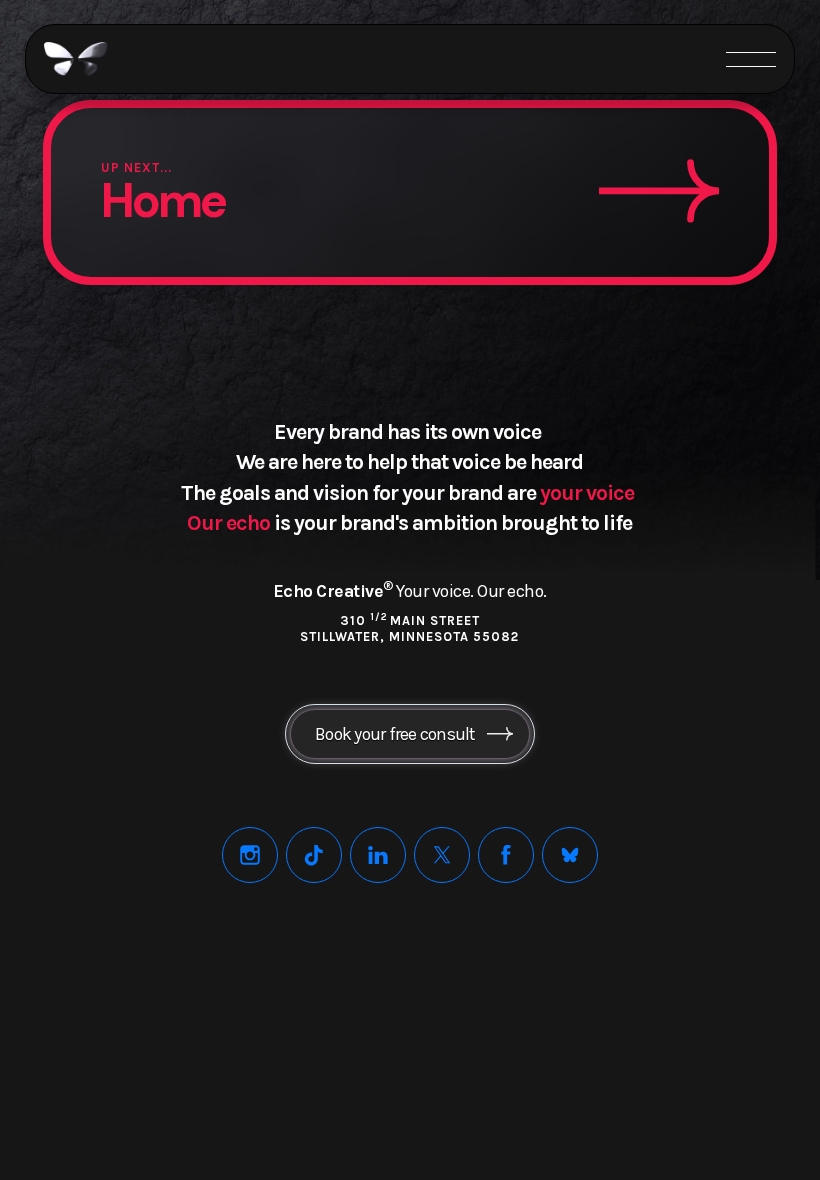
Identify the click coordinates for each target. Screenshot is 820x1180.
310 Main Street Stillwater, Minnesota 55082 (409, 628)
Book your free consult (395, 734)
